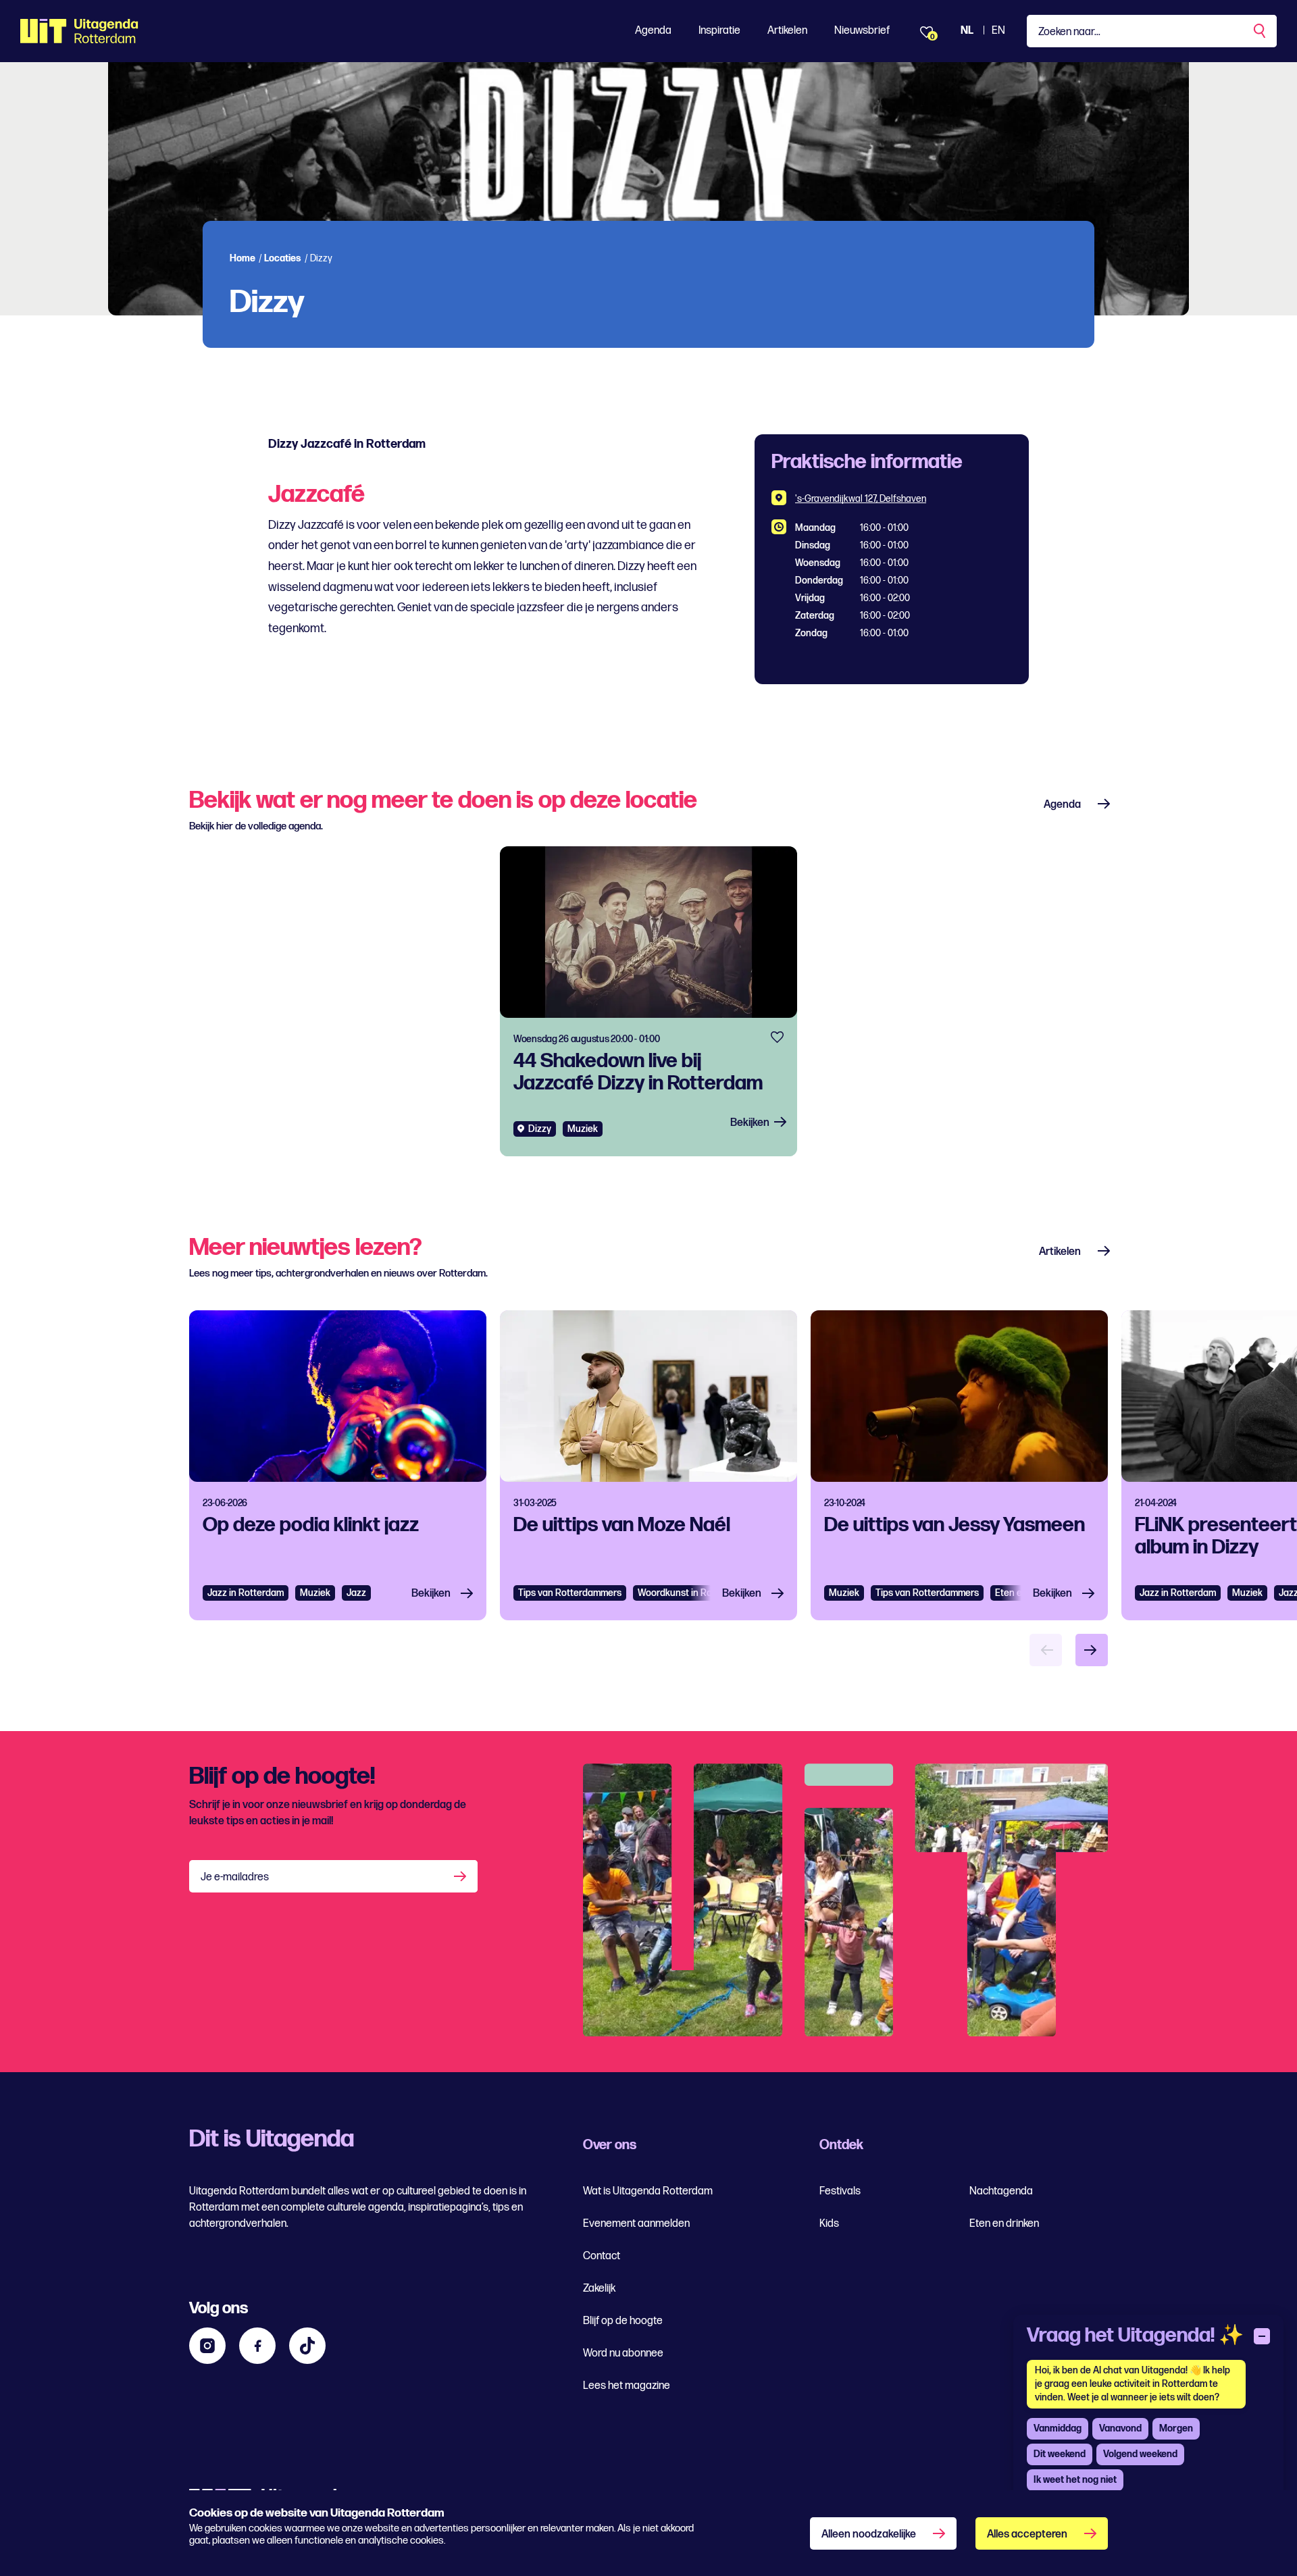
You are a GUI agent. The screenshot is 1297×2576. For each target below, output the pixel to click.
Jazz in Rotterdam (246, 1593)
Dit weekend (1060, 2454)
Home (243, 258)
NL (967, 31)
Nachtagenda (1001, 2191)
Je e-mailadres (235, 1877)
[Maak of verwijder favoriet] (777, 1037)
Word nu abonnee (623, 2353)
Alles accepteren (1027, 2534)
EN (998, 31)
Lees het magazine (627, 2386)
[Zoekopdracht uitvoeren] (1261, 31)
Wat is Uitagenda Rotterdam (648, 2191)
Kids (829, 2224)
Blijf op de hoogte (623, 2321)
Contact (602, 2256)
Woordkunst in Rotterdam (692, 1593)
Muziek (583, 1129)
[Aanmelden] (461, 1876)
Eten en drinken (1004, 2224)
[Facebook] (257, 2346)
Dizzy (540, 1129)
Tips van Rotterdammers (570, 1593)
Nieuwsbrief (862, 31)
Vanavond (1120, 2428)
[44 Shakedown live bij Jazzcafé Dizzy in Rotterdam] (648, 1001)
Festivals (840, 2191)
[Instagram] (207, 2346)
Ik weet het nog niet (1075, 2480)
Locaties (283, 258)
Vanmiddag (1058, 2428)
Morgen (1176, 2428)
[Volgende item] (1092, 1650)
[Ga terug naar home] (79, 31)
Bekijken (750, 1123)
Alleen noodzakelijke (869, 2534)
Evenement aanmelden (636, 2224)
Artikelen (787, 31)
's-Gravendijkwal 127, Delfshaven (861, 499)
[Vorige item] (1046, 1650)
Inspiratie (719, 31)
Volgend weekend (1140, 2454)
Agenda (653, 31)
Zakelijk (599, 2289)
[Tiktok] (307, 2346)
